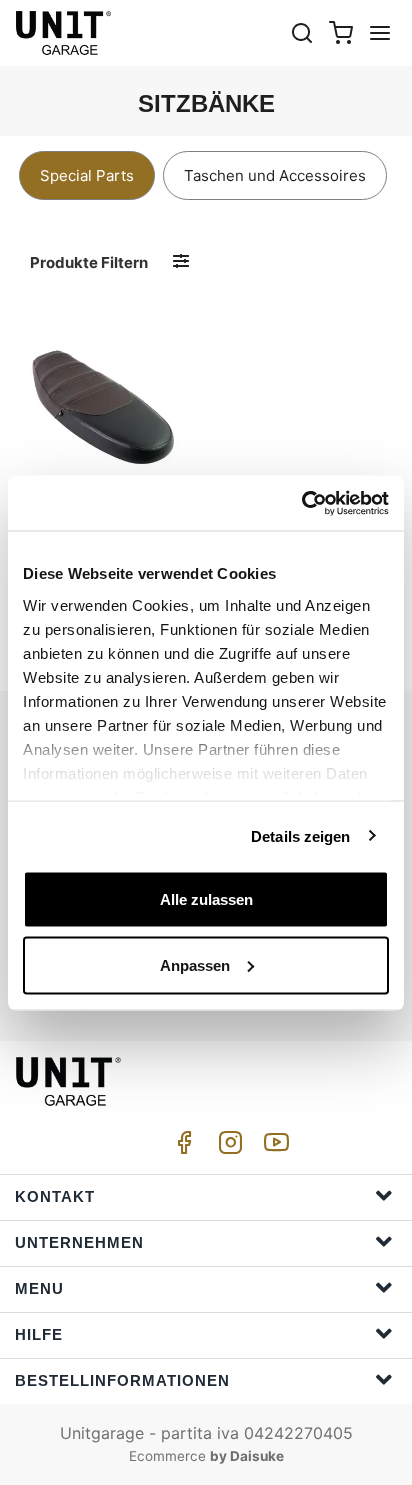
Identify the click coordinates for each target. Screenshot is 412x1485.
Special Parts (87, 175)
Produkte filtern (89, 262)
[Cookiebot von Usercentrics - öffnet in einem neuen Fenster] (301, 503)
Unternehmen (79, 1242)
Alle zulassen (206, 899)
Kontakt (55, 1196)
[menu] (380, 32)
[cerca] (302, 32)
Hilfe (39, 1334)
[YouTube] (273, 1147)
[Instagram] (227, 1147)
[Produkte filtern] (181, 261)
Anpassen (195, 964)
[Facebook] (181, 1147)
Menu (39, 1288)
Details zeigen (300, 835)
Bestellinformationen (122, 1380)
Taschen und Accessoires (275, 175)
